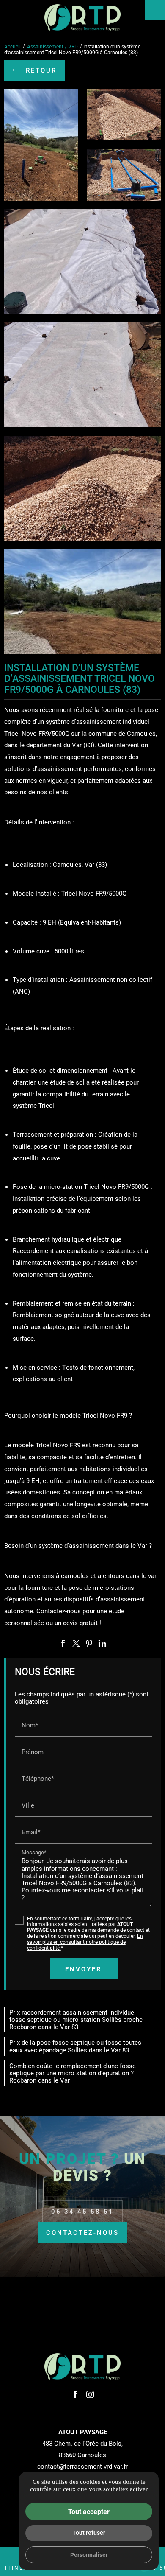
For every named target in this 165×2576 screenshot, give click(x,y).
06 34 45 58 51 (82, 2211)
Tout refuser (89, 2533)
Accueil (12, 46)
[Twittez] (76, 1643)
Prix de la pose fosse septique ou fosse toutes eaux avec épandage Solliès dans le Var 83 (75, 2046)
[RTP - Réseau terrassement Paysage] (82, 18)
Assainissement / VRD (53, 46)
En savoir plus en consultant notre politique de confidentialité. (85, 1942)
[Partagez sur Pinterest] (89, 1643)
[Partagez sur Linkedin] (102, 1643)
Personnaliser (89, 2555)
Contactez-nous (82, 2232)
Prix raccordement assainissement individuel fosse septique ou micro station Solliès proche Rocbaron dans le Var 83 (76, 2020)
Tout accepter (89, 2511)
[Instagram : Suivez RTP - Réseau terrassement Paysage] (90, 2394)
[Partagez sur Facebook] (63, 1643)
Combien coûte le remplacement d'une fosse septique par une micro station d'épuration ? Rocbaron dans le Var (73, 2073)
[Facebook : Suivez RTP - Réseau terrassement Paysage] (75, 2394)
